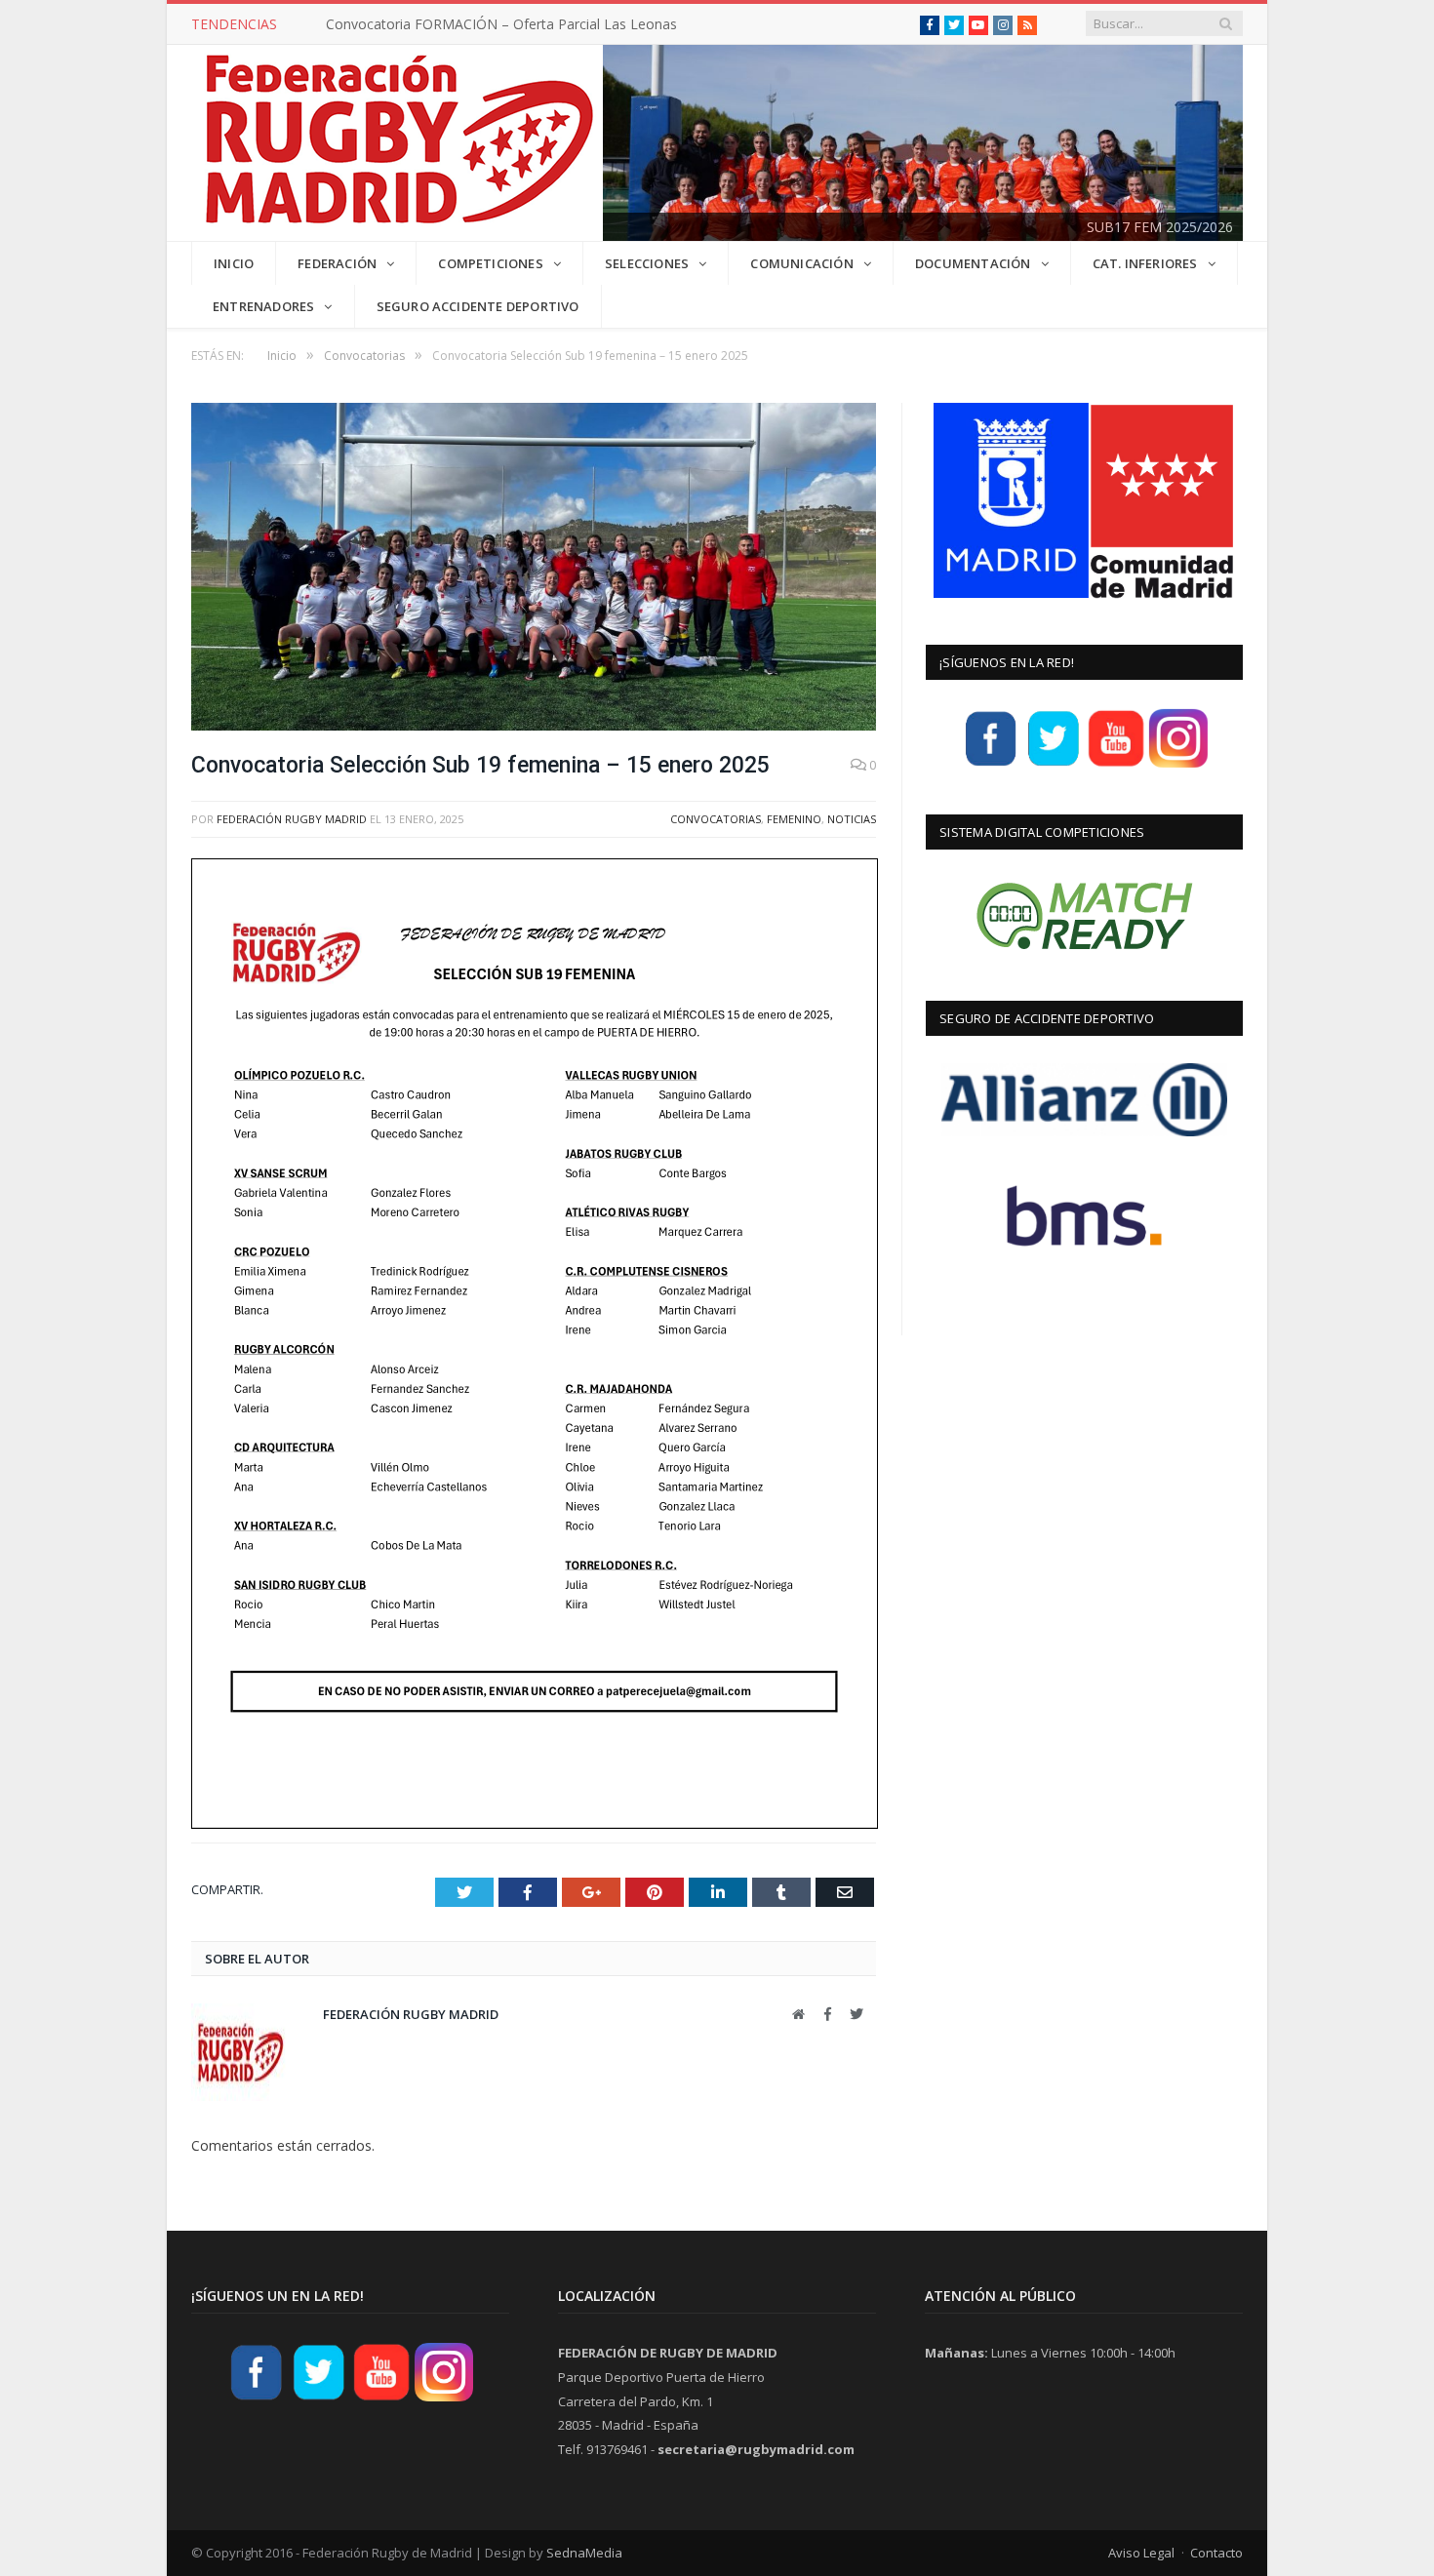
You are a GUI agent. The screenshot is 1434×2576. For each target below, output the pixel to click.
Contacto (1216, 2553)
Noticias (852, 819)
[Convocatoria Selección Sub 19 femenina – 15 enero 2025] (534, 569)
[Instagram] (1178, 765)
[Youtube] (1116, 765)
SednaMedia (584, 2553)
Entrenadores (263, 306)
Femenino (794, 819)
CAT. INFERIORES (1145, 263)
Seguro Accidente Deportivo (478, 306)
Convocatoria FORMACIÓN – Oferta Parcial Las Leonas (501, 24)
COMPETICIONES (491, 263)
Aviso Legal (1141, 2553)
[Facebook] (991, 765)
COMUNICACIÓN (801, 263)
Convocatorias (716, 819)
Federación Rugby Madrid (292, 819)
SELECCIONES (647, 263)
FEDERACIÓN (337, 263)
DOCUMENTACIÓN (973, 263)
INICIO (234, 263)
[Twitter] (1054, 765)
